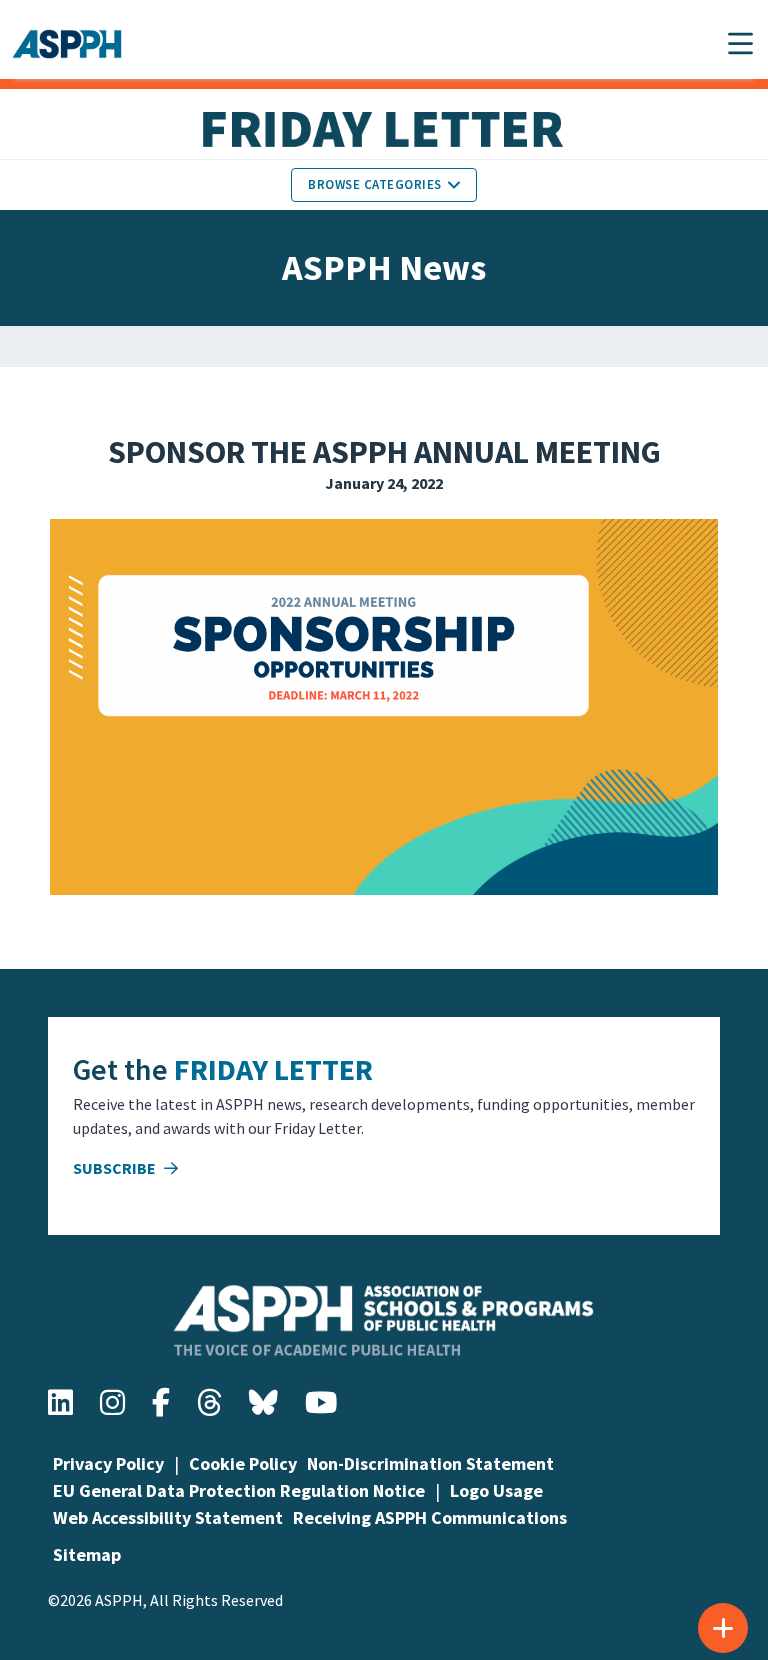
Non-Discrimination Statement (430, 1463)
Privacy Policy (108, 1463)
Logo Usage (496, 1490)
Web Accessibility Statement (168, 1517)
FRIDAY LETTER (273, 1069)
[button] (740, 43)
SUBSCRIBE (116, 1168)
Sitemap (87, 1554)
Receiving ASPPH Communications (430, 1517)
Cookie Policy (243, 1463)
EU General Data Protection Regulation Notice (239, 1490)
